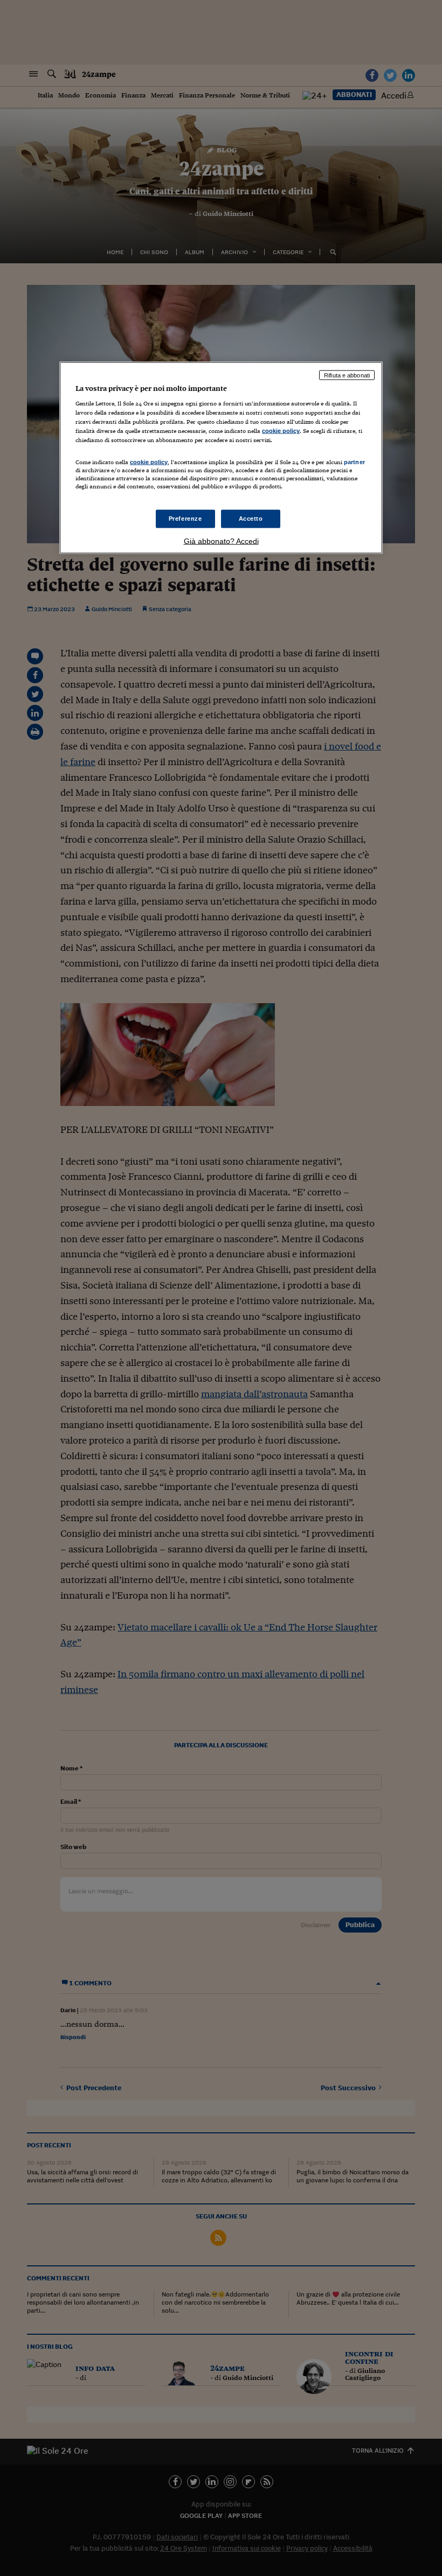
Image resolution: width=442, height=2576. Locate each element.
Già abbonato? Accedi (221, 541)
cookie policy (281, 431)
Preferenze (185, 518)
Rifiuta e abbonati (347, 375)
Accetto (251, 518)
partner (354, 461)
